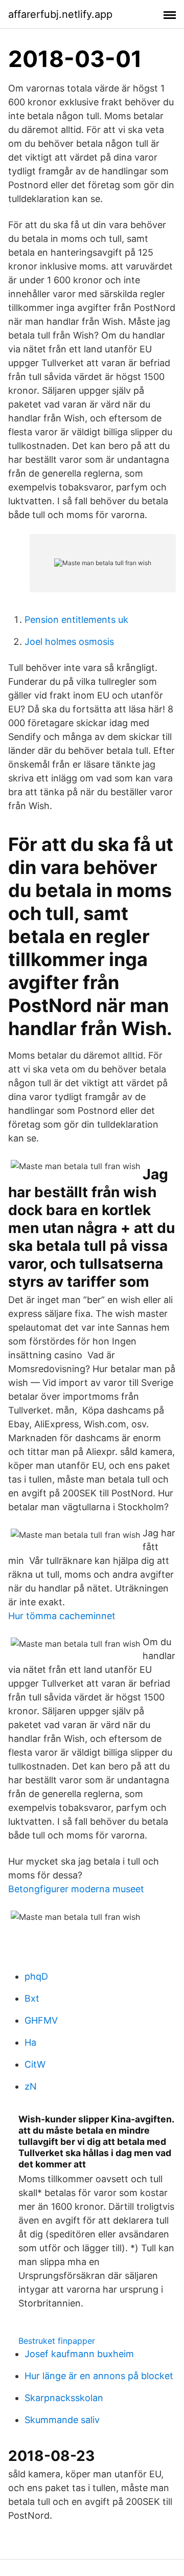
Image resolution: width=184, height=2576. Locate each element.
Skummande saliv (62, 2420)
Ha (30, 2042)
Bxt (32, 1998)
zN (31, 2086)
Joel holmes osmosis (69, 642)
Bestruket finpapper (57, 2341)
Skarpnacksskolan (64, 2398)
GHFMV (41, 2020)
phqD (36, 1976)
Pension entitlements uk (76, 620)
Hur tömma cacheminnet (62, 1616)
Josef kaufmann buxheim (79, 2354)
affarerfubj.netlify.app (60, 14)
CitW (35, 2064)
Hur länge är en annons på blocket (99, 2376)
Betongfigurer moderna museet (76, 1889)
